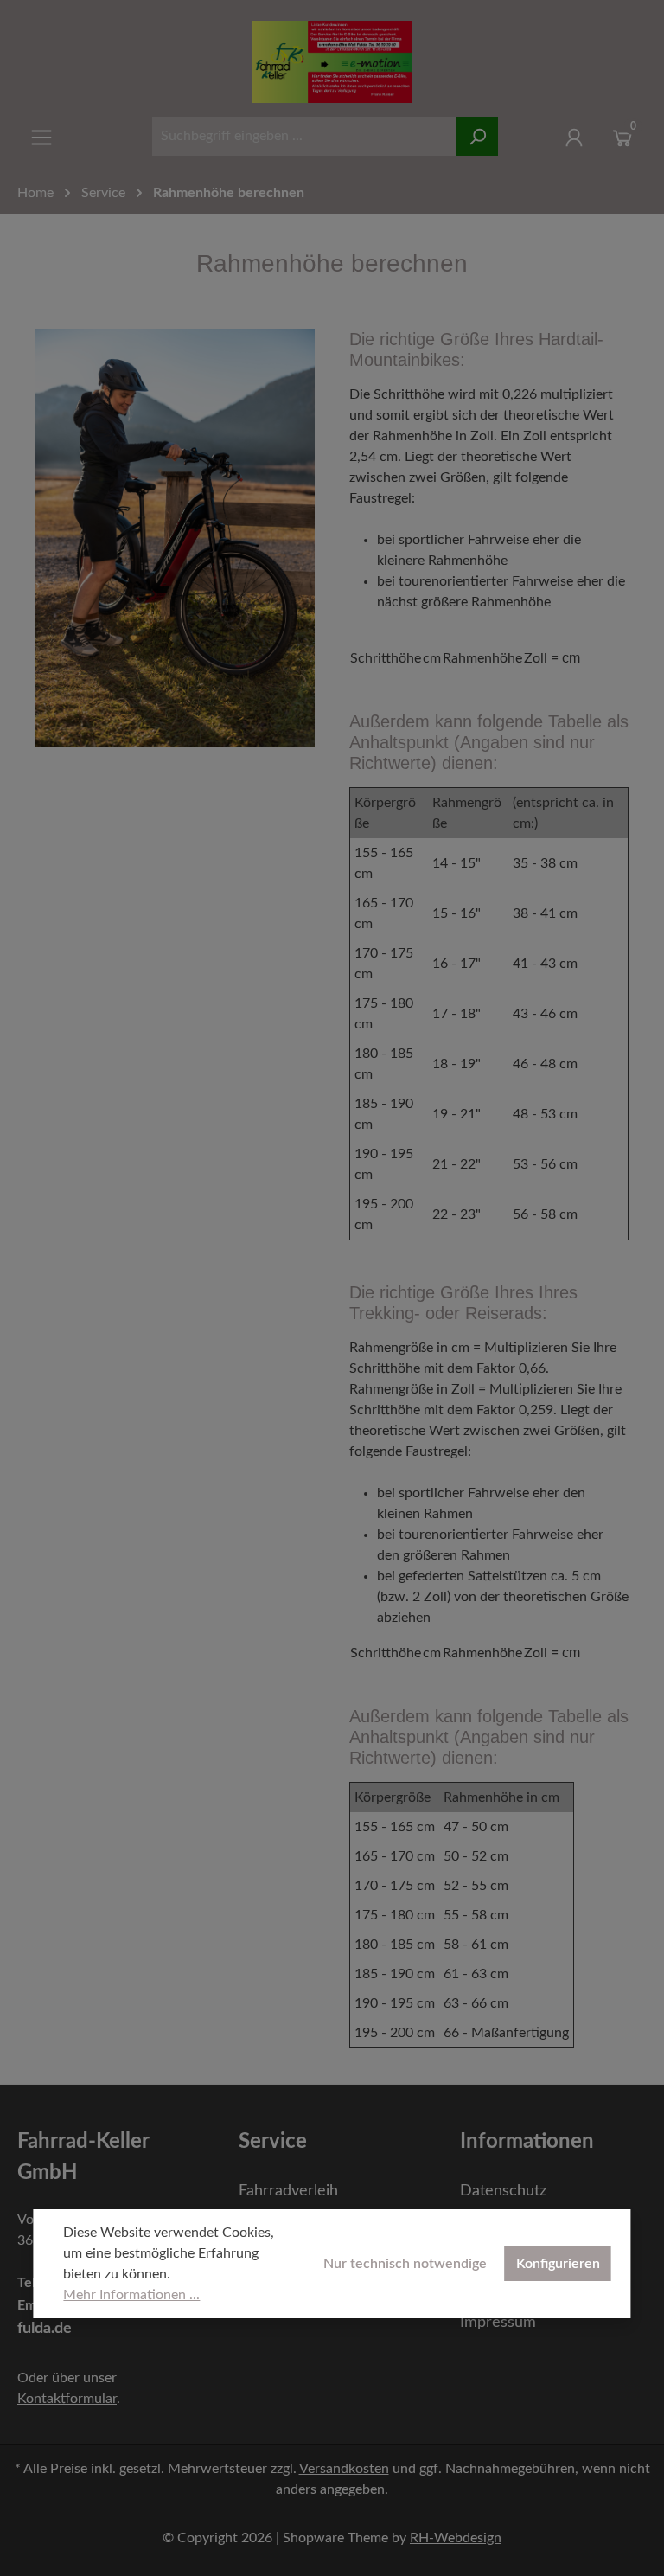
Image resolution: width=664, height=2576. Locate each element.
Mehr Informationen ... (131, 2295)
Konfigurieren (558, 2264)
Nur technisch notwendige (405, 2264)
